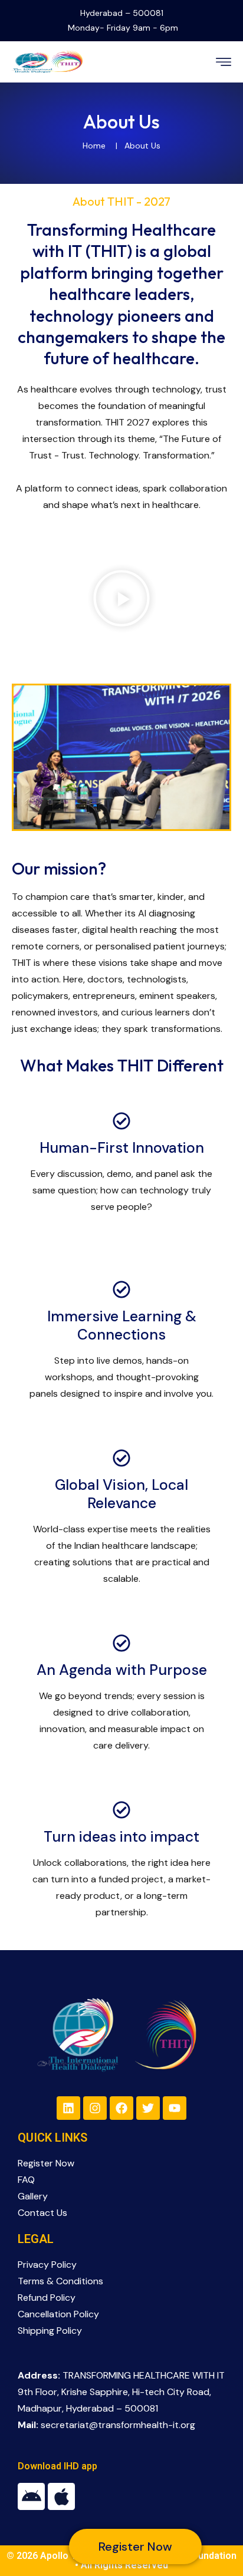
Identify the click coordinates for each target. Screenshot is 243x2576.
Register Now (46, 2163)
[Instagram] (95, 2108)
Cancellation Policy (58, 2314)
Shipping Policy (50, 2331)
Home (94, 146)
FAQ (26, 2180)
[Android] (31, 2496)
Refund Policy (47, 2298)
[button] (121, 598)
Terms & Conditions (60, 2281)
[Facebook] (121, 2108)
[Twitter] (148, 2108)
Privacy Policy (47, 2265)
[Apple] (61, 2496)
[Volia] (47, 61)
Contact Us (42, 2213)
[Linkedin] (68, 2108)
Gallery (33, 2196)
